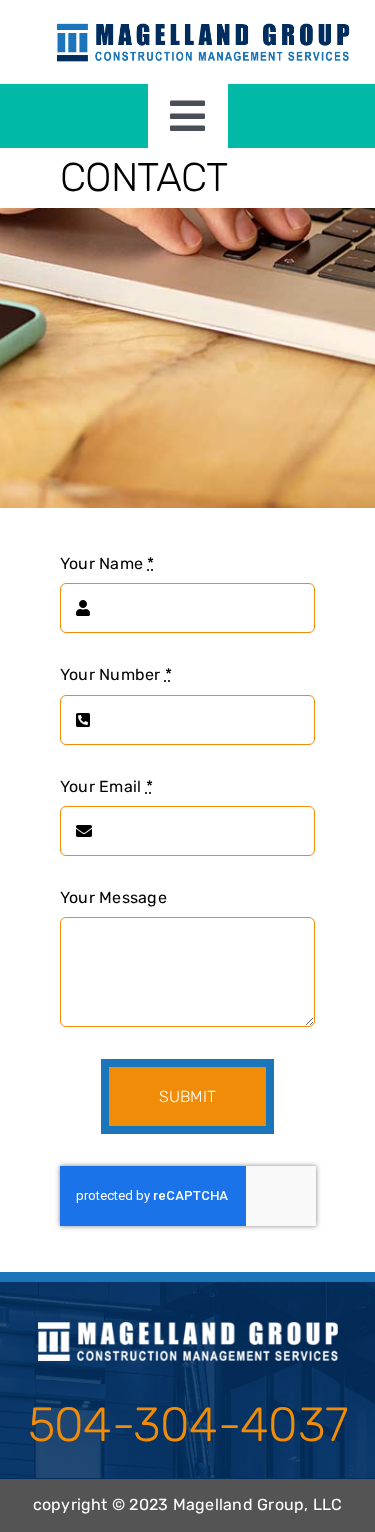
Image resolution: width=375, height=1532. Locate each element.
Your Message (113, 897)
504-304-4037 (187, 1424)
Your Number (116, 674)
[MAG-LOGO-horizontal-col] (203, 27)
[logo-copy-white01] (188, 1329)
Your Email (106, 786)
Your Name (107, 563)
